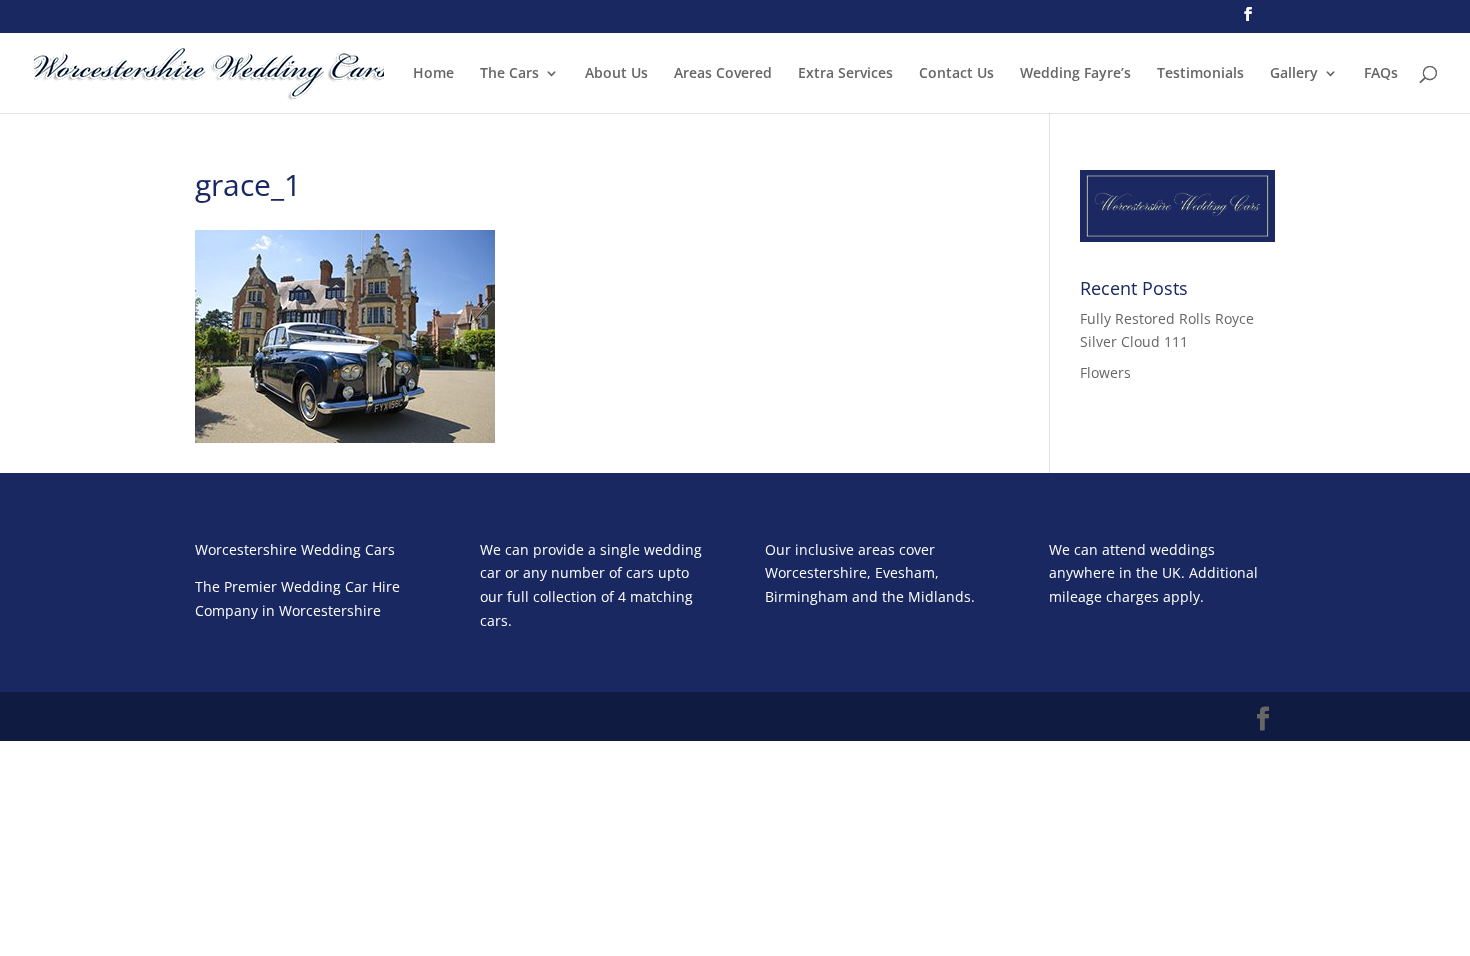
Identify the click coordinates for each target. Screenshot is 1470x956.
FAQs (1381, 74)
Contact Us (956, 74)
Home (433, 74)
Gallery (1294, 74)
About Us (616, 74)
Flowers (1105, 372)
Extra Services (845, 74)
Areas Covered (723, 74)
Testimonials (1200, 74)
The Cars (509, 74)
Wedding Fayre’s (1075, 74)
